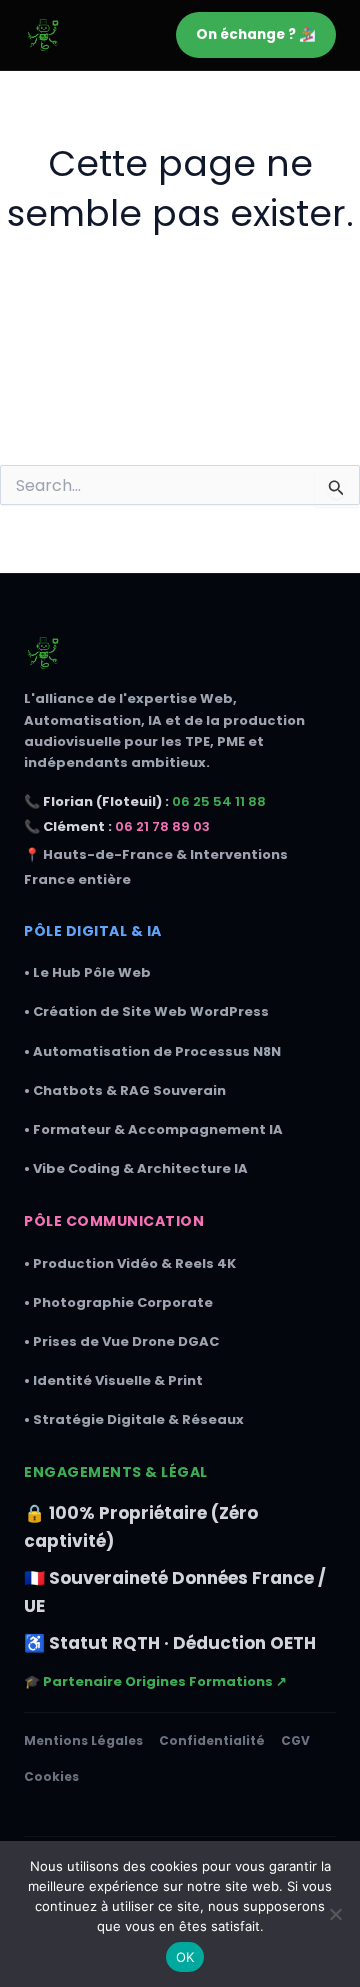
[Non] (335, 1914)
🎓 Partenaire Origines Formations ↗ (155, 1681)
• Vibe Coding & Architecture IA (136, 1168)
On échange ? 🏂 (256, 34)
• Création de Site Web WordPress (146, 1011)
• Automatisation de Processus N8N (152, 1051)
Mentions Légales (83, 1740)
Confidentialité (212, 1740)
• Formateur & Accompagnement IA (153, 1129)
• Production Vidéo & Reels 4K (130, 1263)
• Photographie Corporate (118, 1302)
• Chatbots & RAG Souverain (125, 1090)
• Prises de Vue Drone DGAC (121, 1341)
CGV (295, 1740)
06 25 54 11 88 (219, 801)
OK (185, 1957)
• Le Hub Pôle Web (87, 972)
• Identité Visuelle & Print (113, 1380)
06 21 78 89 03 (162, 826)
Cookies (51, 1776)
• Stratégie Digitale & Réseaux (134, 1419)
